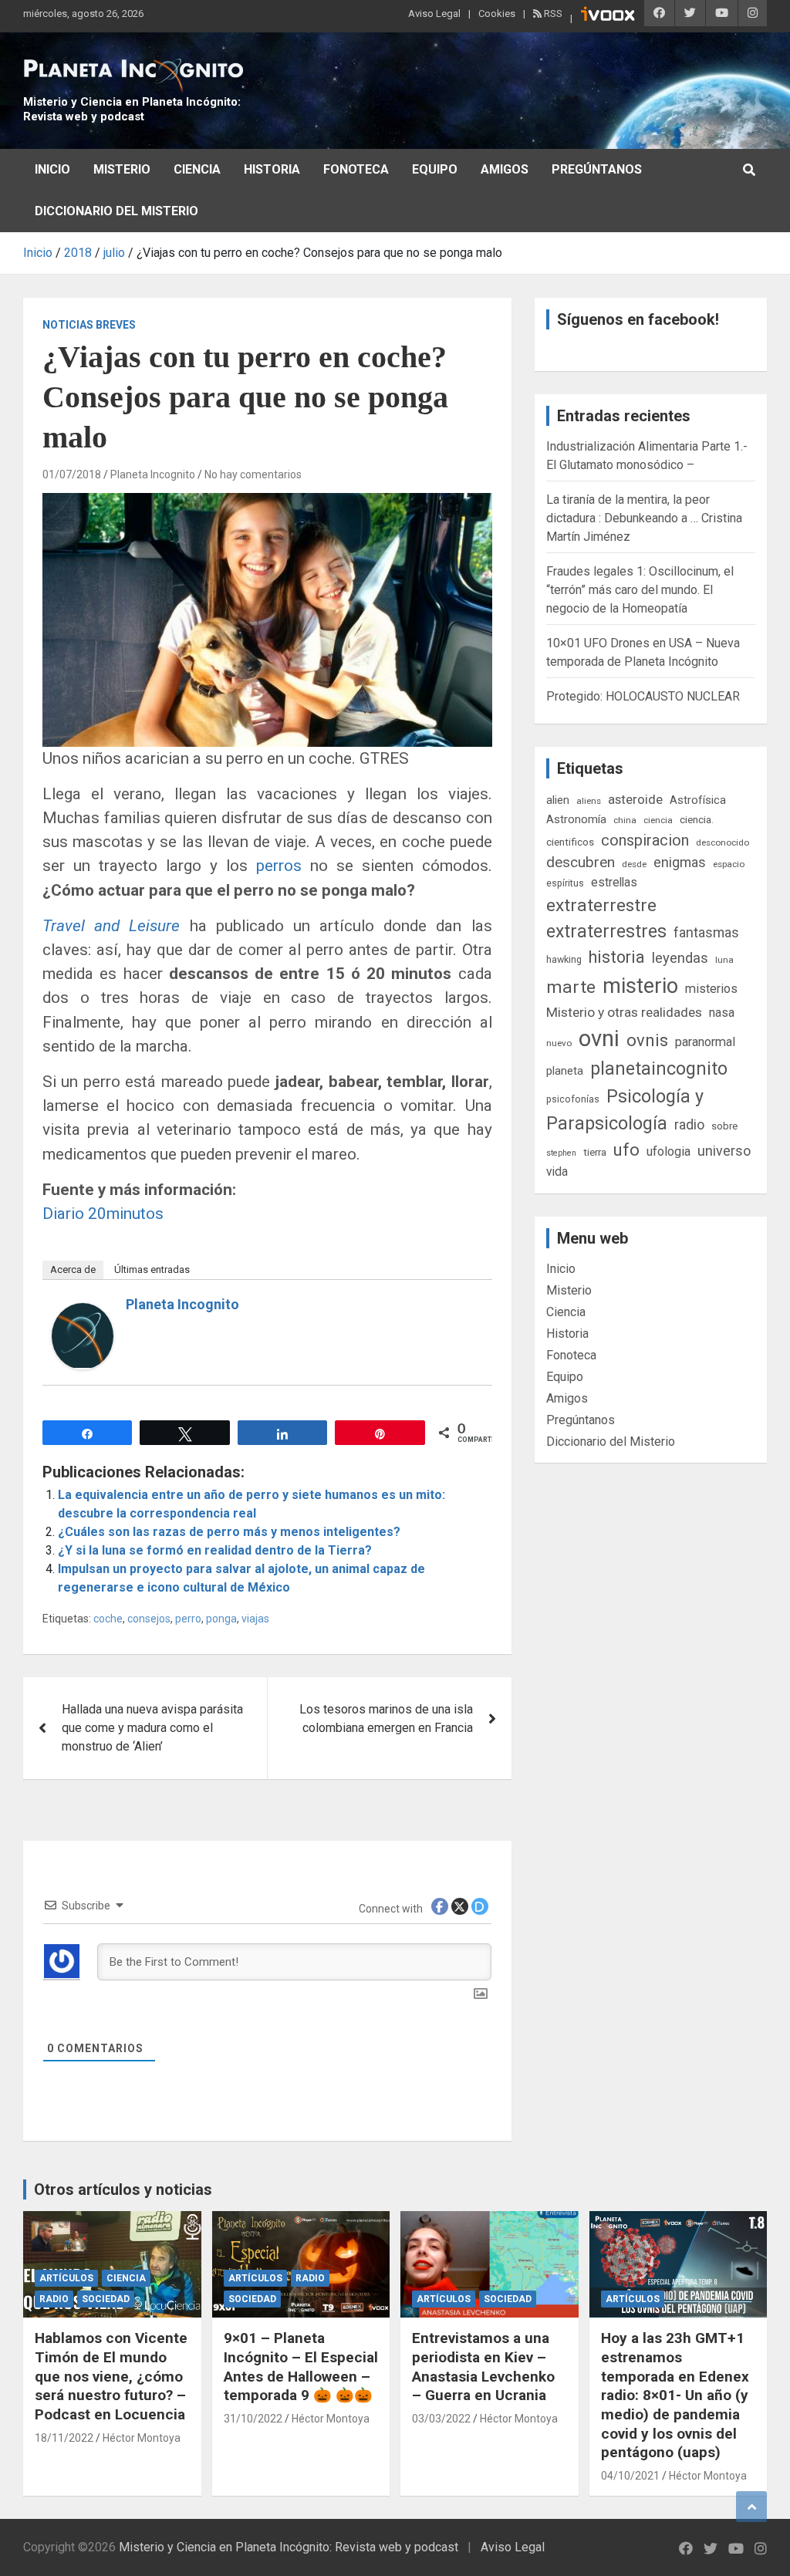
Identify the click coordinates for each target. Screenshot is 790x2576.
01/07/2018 (72, 474)
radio (689, 1124)
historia (617, 957)
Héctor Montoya (142, 2438)
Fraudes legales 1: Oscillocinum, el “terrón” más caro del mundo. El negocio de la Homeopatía (640, 590)
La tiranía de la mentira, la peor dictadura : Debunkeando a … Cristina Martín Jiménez (644, 518)
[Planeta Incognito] (83, 1312)
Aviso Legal (434, 14)
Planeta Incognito (153, 474)
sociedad (106, 2299)
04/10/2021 (630, 2476)
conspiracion (645, 840)
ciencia (658, 820)
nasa (722, 1013)
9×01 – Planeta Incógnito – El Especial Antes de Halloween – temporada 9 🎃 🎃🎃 (301, 2367)
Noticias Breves (89, 325)
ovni (599, 1038)
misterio (640, 986)
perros (279, 866)
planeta (565, 1071)
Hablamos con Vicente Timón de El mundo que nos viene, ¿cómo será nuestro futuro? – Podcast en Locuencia (111, 2376)
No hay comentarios (253, 474)
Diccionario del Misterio (116, 211)
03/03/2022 (441, 2419)
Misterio (122, 169)
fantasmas (706, 932)
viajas (255, 1619)
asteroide (635, 799)
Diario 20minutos (103, 1214)
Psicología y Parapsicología (625, 1110)
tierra (595, 1152)
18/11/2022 (64, 2438)
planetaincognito (659, 1069)
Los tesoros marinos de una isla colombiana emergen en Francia (386, 1718)
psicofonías (573, 1099)
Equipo (435, 169)
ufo (626, 1150)
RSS (552, 14)
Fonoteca (356, 169)
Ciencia (197, 169)
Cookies (497, 14)
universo (724, 1151)
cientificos (570, 842)
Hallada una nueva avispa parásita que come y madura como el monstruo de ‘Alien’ (152, 1728)
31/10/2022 (253, 2419)
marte (571, 987)
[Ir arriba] (751, 2507)
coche (108, 1619)
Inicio (52, 169)
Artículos (66, 2278)
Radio (54, 2299)
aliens (589, 801)
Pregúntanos (597, 169)
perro (188, 1619)
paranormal (705, 1042)
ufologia (668, 1151)
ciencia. (697, 819)
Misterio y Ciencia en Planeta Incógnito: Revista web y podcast (132, 110)
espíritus (565, 883)
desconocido (722, 842)
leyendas (680, 958)
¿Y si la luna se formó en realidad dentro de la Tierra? (215, 1550)
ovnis (647, 1040)
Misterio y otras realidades (624, 1012)
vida (557, 1172)
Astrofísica (698, 800)
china (625, 820)
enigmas (680, 862)
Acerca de (73, 1269)
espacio (729, 864)
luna (724, 960)
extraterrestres (606, 932)
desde (634, 864)
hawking (564, 959)
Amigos (505, 169)
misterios (711, 989)
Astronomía (576, 819)
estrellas (614, 883)
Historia (272, 169)
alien (558, 800)
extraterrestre (601, 905)
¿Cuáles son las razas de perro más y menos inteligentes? (229, 1532)
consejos (149, 1619)
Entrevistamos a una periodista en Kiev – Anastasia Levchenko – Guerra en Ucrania (483, 2367)
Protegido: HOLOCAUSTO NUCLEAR (643, 696)
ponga (221, 1619)
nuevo (559, 1043)
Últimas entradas (152, 1269)
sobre (724, 1126)
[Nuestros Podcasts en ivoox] (608, 16)
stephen (561, 1153)
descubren (581, 862)
